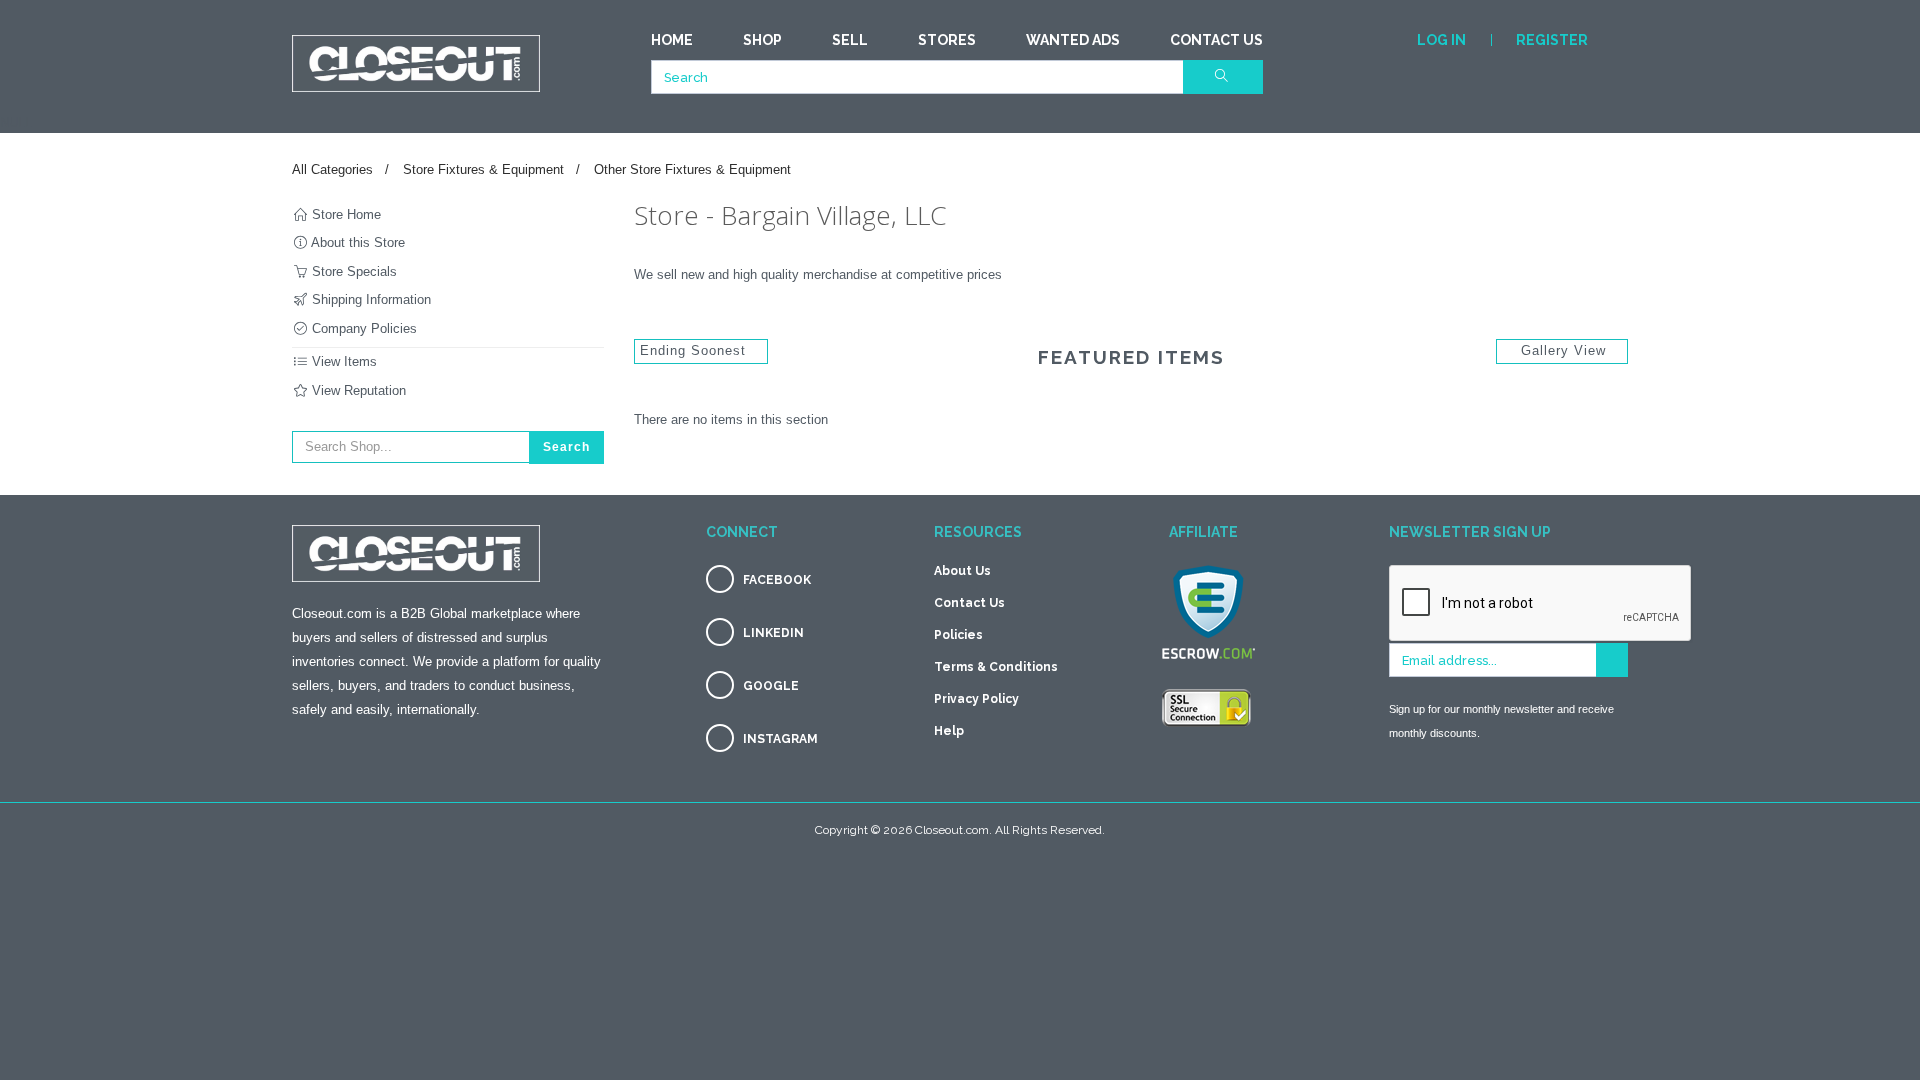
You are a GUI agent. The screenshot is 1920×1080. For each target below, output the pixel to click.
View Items (342, 361)
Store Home (344, 214)
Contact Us (1216, 40)
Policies (958, 635)
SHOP (762, 40)
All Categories (332, 169)
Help (949, 731)
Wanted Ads (1073, 40)
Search (566, 447)
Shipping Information (369, 299)
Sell (850, 40)
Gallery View (1563, 350)
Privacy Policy (976, 699)
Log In (1441, 40)
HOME (672, 40)
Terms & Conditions (996, 667)
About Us (962, 571)
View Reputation (357, 390)
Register (1552, 40)
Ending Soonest (695, 350)
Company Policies (362, 328)
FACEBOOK (777, 580)
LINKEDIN (773, 633)
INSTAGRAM (780, 739)
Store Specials (352, 271)
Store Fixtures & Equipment (483, 169)
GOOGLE (771, 686)
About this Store (356, 242)
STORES (947, 40)
